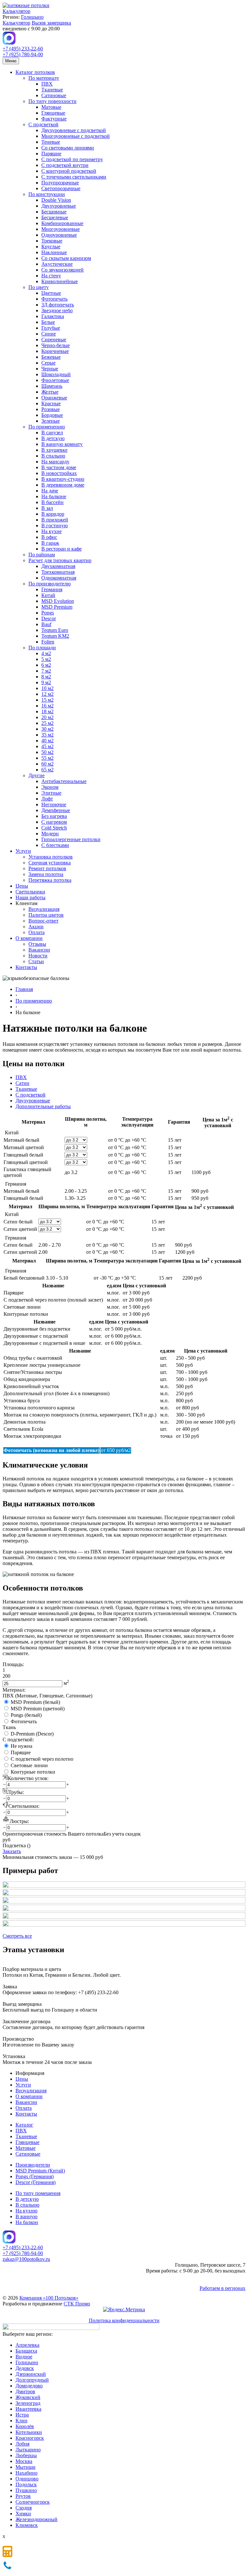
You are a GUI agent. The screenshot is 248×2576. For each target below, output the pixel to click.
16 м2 (47, 706)
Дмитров (25, 2391)
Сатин (22, 1083)
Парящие (51, 154)
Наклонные (54, 252)
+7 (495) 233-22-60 (23, 49)
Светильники (30, 892)
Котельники (29, 2432)
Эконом (50, 787)
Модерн (50, 834)
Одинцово (27, 2479)
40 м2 (47, 741)
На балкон (27, 2222)
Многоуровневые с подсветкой (76, 136)
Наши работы (31, 897)
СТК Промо (77, 2304)
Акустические (57, 264)
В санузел (52, 433)
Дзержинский (31, 2374)
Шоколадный (56, 374)
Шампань (52, 386)
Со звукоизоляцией (62, 270)
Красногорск (30, 2438)
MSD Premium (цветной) (38, 1709)
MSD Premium (57, 607)
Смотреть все (17, 1936)
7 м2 (46, 671)
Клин (21, 2421)
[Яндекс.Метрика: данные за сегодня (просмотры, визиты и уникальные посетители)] (124, 2310)
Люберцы (26, 2455)
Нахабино (26, 2473)
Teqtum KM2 (55, 636)
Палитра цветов (46, 915)
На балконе (54, 496)
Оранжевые (54, 398)
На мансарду (55, 462)
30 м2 (47, 729)
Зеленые (51, 421)
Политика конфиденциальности (124, 2320)
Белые (48, 322)
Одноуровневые (59, 235)
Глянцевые (53, 113)
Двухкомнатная (58, 566)
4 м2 (46, 653)
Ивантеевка (28, 2409)
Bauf (46, 624)
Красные (51, 403)
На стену (51, 276)
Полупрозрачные (60, 183)
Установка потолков (51, 857)
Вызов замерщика (51, 23)
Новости (38, 956)
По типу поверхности (52, 101)
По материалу (44, 78)
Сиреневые (54, 340)
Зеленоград (28, 2403)
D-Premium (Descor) (32, 1734)
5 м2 (46, 659)
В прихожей (55, 520)
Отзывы (37, 944)
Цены (22, 886)
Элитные (51, 793)
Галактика (53, 316)
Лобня (22, 2444)
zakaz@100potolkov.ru (26, 2259)
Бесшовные (54, 212)
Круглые (51, 247)
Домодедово (29, 2386)
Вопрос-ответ (43, 921)
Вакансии (39, 950)
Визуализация (44, 909)
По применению (47, 427)
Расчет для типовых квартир (60, 560)
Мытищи (26, 2467)
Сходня (24, 2508)
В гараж (50, 543)
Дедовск (25, 2368)
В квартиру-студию (63, 479)
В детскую (53, 438)
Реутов (23, 2496)
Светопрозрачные (61, 188)
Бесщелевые (55, 217)
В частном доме (59, 467)
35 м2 (47, 735)
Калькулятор (16, 11)
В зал (47, 508)
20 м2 (47, 717)
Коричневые (55, 351)
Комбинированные (62, 223)
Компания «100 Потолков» (49, 2298)
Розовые (51, 409)
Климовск (27, 2525)
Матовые (51, 107)
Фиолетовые (55, 380)
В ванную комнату (62, 444)
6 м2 (46, 665)
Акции (36, 927)
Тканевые (52, 90)
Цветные (51, 293)
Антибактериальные (64, 781)
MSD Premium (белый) (35, 1702)
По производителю (50, 584)
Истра (22, 2415)
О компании (29, 938)
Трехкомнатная (58, 572)
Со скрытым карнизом (66, 258)
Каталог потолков (35, 72)
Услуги (23, 851)
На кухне (52, 531)
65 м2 (47, 770)
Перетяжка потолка (50, 880)
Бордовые (52, 415)
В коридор (53, 514)
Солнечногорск (33, 2502)
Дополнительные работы (43, 1106)
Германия (52, 589)
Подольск (26, 2484)
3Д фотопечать (58, 305)
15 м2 (47, 700)
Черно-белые (56, 345)
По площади (42, 648)
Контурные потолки (33, 1772)
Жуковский (28, 2397)
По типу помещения (38, 2193)
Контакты (26, 967)
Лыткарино (28, 2450)
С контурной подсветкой (69, 171)
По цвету (39, 287)
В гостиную (55, 526)
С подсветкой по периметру (72, 159)
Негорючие (54, 804)
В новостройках (59, 473)
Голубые (51, 328)
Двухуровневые (59, 206)
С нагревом (54, 822)
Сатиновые (54, 95)
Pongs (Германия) (35, 2176)
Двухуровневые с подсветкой (74, 130)
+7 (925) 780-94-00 (23, 54)
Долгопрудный (32, 2380)
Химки (23, 2514)
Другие (36, 775)
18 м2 (47, 711)
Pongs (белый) (26, 1715)
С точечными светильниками (74, 177)
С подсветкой (43, 124)
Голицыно (32, 17)
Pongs (48, 613)
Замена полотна (46, 874)
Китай (48, 595)
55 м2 (47, 758)
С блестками (55, 845)
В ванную (26, 2216)
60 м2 (47, 764)
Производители (33, 2165)
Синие (49, 334)
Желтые (50, 392)
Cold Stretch (54, 828)
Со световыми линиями (68, 148)
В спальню (53, 456)
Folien (48, 642)
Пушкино (26, 2490)
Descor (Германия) (36, 2182)
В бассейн (52, 502)
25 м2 (47, 723)
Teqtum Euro (55, 630)
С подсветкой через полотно (42, 1759)
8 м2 (46, 677)
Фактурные (54, 119)
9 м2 (46, 682)
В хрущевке (54, 450)
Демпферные (56, 810)
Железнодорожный (36, 2519)
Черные (50, 369)
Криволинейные (60, 281)
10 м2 (47, 688)
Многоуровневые (61, 229)
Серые (48, 363)
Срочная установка (50, 863)
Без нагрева (54, 816)
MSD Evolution (58, 601)
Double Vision (56, 200)
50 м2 (47, 752)
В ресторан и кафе (62, 549)
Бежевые (51, 357)
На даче (50, 491)
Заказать (12, 1851)
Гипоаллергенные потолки (71, 839)
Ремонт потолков (47, 868)
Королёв (25, 2426)
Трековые (52, 241)
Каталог (24, 2125)
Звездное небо (57, 310)
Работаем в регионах (222, 2288)
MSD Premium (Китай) (40, 2171)
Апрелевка (27, 2345)
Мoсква (24, 2461)
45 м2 (47, 746)
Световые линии (29, 1765)
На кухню (26, 2211)
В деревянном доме (63, 485)
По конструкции (47, 194)
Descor (49, 618)
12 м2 (47, 694)
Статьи (36, 961)
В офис (49, 537)
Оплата (36, 932)
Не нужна (21, 1746)
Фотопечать (54, 299)
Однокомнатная (59, 578)
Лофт (47, 799)
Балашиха (26, 2351)
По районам (42, 555)
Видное (24, 2357)
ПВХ (47, 84)
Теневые (51, 142)
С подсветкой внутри (65, 165)
